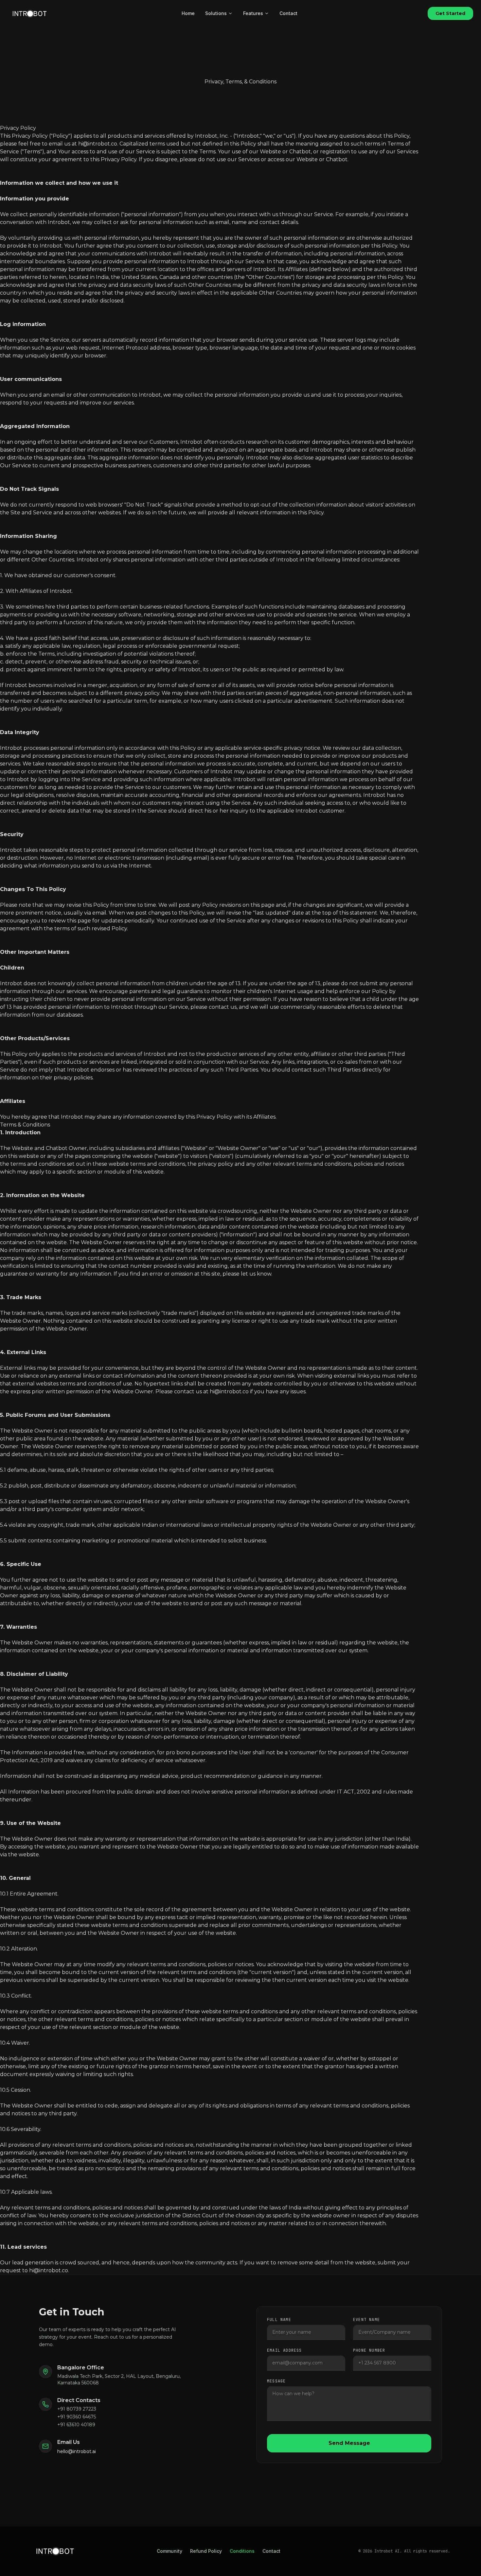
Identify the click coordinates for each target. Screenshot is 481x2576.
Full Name (279, 2320)
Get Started (450, 13)
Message (276, 2381)
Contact (288, 13)
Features (253, 13)
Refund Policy (206, 2551)
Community (169, 2551)
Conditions (242, 2551)
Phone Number (369, 2350)
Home (188, 13)
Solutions (216, 13)
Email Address (285, 2350)
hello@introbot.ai (77, 2451)
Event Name (366, 2320)
